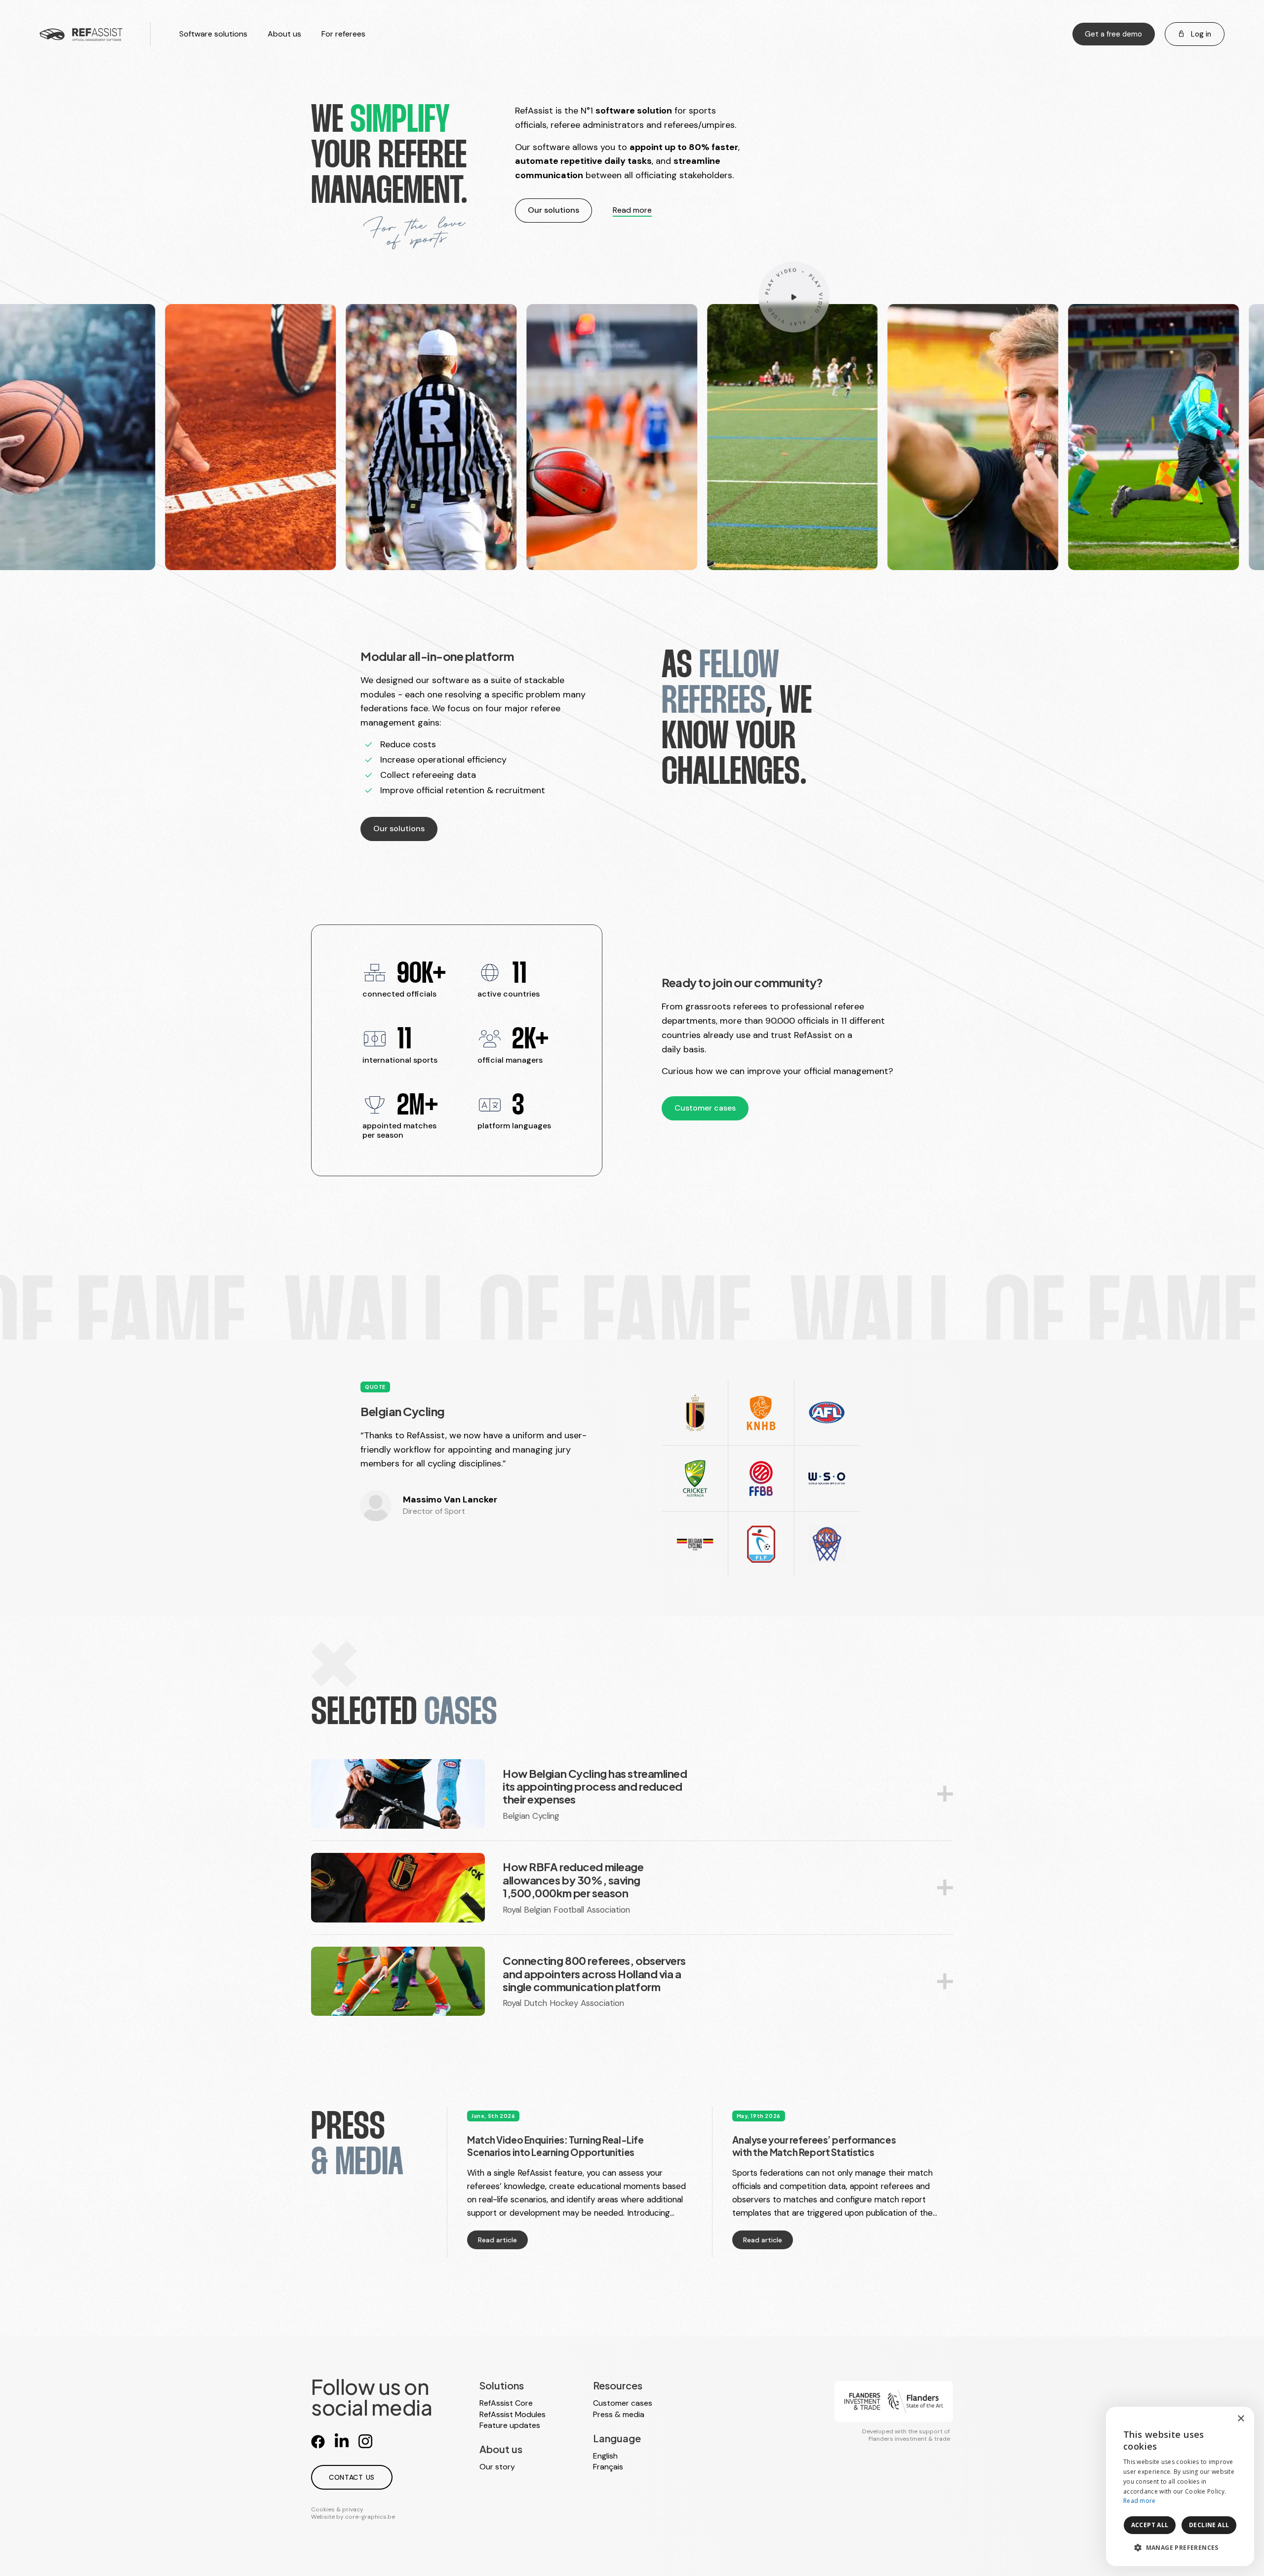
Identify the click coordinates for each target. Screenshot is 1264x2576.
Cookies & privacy (337, 2509)
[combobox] (1220, 2419)
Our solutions (553, 210)
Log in (1200, 34)
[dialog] (1180, 2486)
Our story (497, 2467)
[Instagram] (365, 2441)
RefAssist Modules (513, 2414)
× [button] (1241, 2419)
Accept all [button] (1150, 2525)
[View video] (794, 296)
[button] (1180, 2548)
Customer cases (705, 1108)
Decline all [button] (1209, 2525)
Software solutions (213, 34)
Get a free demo (1113, 34)
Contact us (352, 2477)
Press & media (619, 2414)
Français (608, 2467)
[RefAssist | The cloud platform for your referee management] (81, 34)
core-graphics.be (370, 2517)
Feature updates (510, 2425)
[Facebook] (318, 2441)
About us (284, 34)
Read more (632, 210)
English (605, 2456)
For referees (343, 34)
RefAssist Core (506, 2403)
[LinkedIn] (342, 2441)
